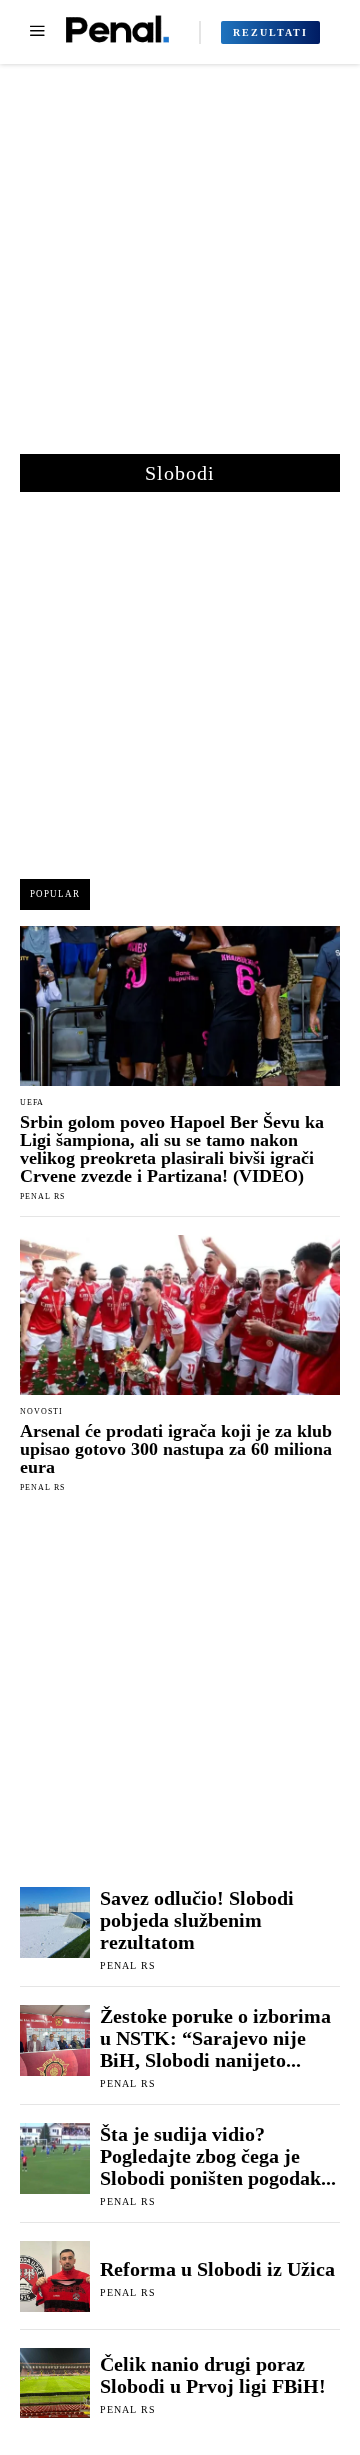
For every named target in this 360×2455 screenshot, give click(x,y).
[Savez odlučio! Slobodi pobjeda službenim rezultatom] (55, 1922)
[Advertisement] (180, 269)
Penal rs (42, 1196)
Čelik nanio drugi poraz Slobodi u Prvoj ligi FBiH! (213, 2375)
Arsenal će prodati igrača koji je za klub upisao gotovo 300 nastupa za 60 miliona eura (176, 1449)
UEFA (32, 1103)
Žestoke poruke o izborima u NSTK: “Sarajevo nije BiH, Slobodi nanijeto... (215, 2038)
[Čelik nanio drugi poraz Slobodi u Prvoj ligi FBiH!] (55, 2383)
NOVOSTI (41, 1412)
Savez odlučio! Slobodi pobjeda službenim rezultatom (197, 1920)
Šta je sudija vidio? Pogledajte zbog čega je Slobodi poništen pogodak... (218, 2156)
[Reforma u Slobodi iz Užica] (55, 2276)
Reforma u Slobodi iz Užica (217, 2269)
